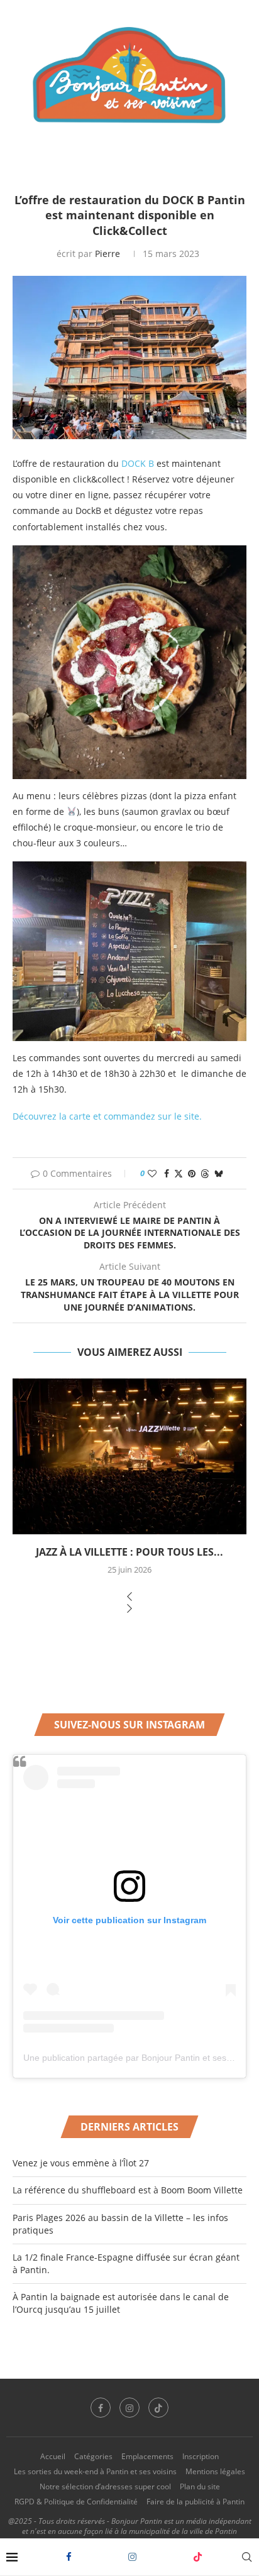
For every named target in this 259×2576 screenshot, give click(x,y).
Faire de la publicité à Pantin (196, 2502)
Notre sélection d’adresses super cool (105, 2486)
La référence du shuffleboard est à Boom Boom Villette (128, 2190)
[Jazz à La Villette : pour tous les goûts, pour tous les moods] (129, 1456)
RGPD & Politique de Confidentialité (76, 2502)
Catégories (93, 2456)
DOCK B (138, 463)
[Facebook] (69, 2557)
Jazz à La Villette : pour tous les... (129, 1552)
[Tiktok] (198, 2557)
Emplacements (147, 2456)
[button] (129, 1597)
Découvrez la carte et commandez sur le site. (107, 1116)
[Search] (246, 2557)
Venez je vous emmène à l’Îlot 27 (81, 2163)
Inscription (201, 2456)
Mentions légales (215, 2471)
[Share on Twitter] (179, 1173)
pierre (107, 254)
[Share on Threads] (205, 1173)
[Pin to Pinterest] (192, 1173)
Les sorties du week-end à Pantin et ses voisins (95, 2471)
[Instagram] (132, 2557)
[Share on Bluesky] (219, 1173)
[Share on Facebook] (167, 1173)
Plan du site (200, 2486)
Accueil (53, 2456)
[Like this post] (152, 1173)
